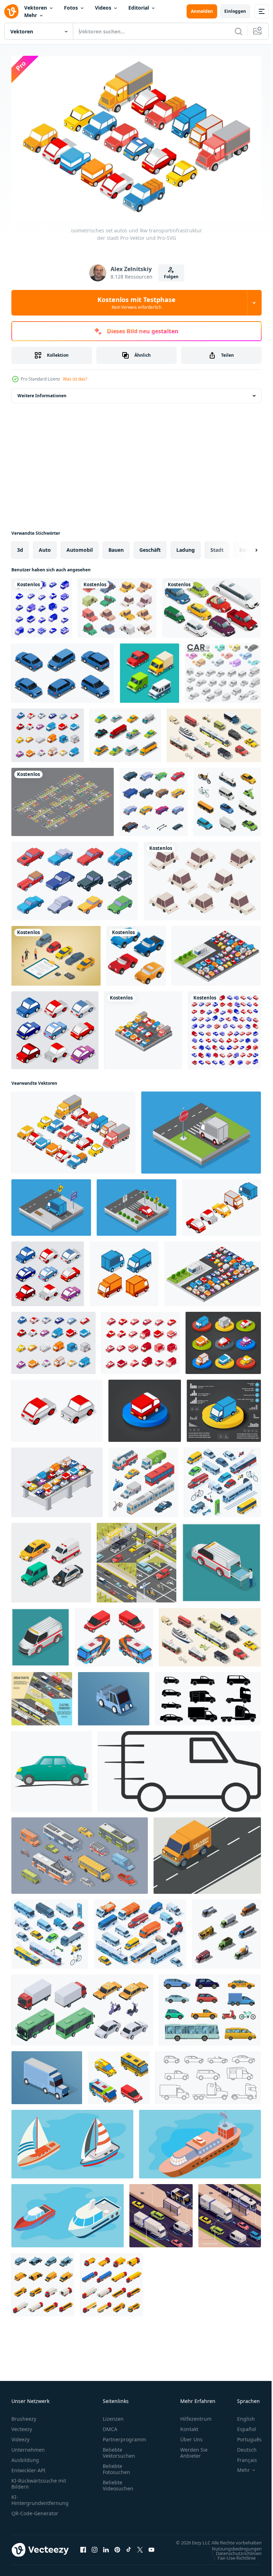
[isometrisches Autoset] (202, 877)
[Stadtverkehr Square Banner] (136, 1559)
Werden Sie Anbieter (194, 2449)
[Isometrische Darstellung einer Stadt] (57, 1479)
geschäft (150, 546)
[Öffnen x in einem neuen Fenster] (140, 2550)
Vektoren (36, 8)
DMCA (110, 2426)
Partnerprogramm (124, 2436)
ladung (186, 546)
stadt (217, 546)
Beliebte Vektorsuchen (119, 2449)
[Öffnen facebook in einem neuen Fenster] (83, 2550)
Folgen (171, 277)
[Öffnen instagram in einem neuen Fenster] (95, 2550)
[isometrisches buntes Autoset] (117, 604)
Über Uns (191, 2436)
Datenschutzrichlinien (233, 2556)
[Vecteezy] (11, 11)
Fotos (71, 8)
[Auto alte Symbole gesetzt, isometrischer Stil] (75, 877)
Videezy (20, 2436)
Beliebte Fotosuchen (116, 2465)
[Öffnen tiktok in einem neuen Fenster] (129, 2550)
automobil (80, 546)
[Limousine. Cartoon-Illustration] (52, 1768)
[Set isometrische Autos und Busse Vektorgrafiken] (119, 2074)
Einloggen (235, 11)
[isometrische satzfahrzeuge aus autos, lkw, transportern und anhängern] (224, 1027)
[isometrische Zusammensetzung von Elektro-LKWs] (161, 2212)
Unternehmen (28, 2446)
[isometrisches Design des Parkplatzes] (63, 798)
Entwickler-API (28, 2467)
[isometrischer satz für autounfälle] (63, 670)
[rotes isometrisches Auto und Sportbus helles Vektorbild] (114, 1634)
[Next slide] (245, 546)
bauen (116, 546)
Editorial (139, 8)
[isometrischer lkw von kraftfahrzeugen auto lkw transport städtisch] (47, 2074)
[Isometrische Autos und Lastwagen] (55, 1027)
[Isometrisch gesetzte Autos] (48, 732)
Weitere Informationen (42, 392)
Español (241, 2426)
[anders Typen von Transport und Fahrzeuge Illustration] (72, 2141)
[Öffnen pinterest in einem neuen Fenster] (117, 2550)
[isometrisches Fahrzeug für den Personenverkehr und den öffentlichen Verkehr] (51, 1559)
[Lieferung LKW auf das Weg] (207, 1852)
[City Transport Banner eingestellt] (42, 1695)
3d (20, 546)
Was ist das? (75, 379)
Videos (103, 8)
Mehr (31, 15)
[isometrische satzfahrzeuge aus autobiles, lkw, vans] (42, 604)
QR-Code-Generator (35, 2510)
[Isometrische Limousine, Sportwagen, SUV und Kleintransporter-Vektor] (136, 952)
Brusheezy (24, 2415)
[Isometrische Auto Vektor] (149, 670)
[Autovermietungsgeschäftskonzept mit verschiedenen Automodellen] (56, 952)
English (241, 2415)
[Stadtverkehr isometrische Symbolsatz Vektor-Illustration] (227, 798)
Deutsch (242, 2446)
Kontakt (189, 2426)
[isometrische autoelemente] (212, 604)
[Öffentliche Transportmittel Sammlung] (214, 732)
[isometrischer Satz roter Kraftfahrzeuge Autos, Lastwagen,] (141, 1339)
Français (242, 2456)
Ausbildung (25, 2456)
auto (45, 546)
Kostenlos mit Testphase (136, 303)
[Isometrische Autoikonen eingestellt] (125, 732)
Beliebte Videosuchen (118, 2482)
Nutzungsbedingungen (231, 2552)
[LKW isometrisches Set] (43, 2281)
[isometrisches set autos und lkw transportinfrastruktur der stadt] (73, 1129)
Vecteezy (22, 2426)
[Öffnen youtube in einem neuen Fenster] (151, 2550)
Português (244, 2436)
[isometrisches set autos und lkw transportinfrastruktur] (221, 1204)
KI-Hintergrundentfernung (40, 2496)
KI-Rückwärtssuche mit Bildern (39, 2480)
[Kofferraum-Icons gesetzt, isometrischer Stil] (154, 798)
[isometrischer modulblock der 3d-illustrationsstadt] (143, 1027)
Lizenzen (113, 2415)
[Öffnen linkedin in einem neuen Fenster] (106, 2550)
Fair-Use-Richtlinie (231, 2561)
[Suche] (239, 31)
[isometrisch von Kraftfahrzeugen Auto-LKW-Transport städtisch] (114, 1695)
